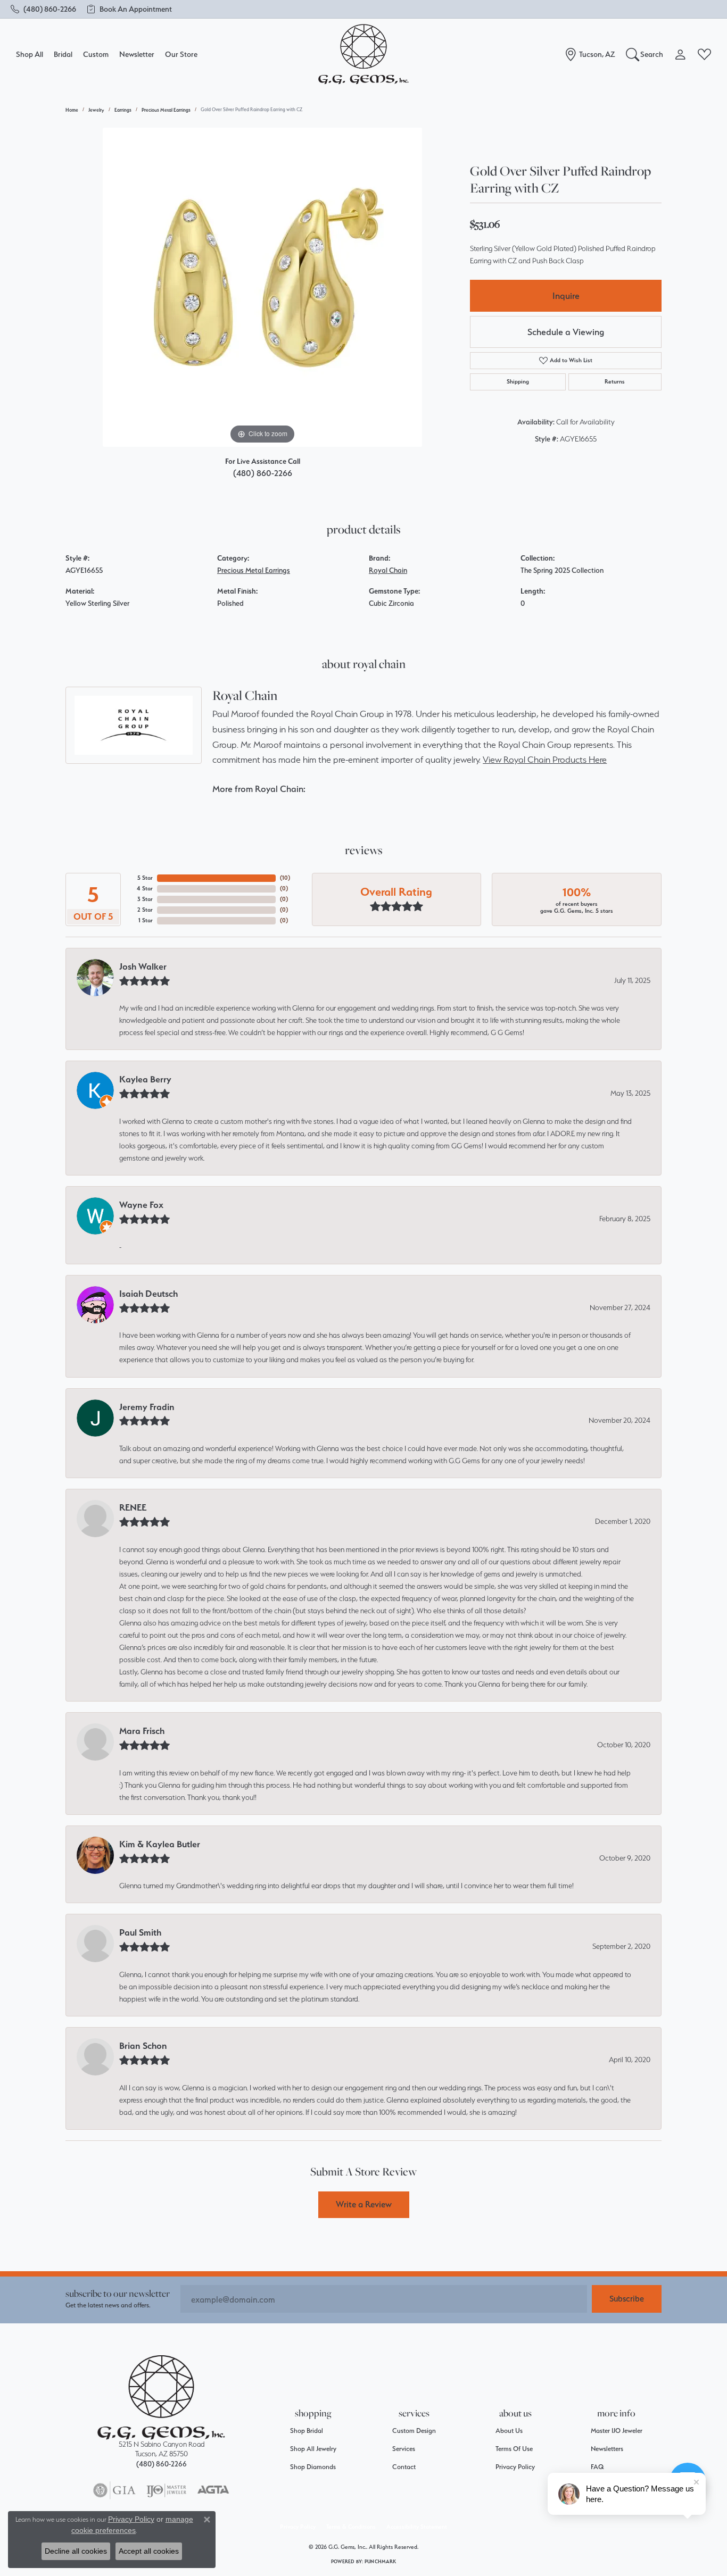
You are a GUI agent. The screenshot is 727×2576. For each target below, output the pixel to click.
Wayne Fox (141, 1205)
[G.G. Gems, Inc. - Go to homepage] (161, 2398)
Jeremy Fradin (147, 1407)
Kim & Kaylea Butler (160, 1844)
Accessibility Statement (417, 2527)
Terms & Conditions (351, 2527)
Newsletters (607, 2449)
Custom (96, 54)
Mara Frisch (142, 1731)
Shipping (518, 382)
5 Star (145, 878)
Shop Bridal (307, 2431)
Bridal (63, 54)
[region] (262, 287)
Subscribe (627, 2299)
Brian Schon (143, 2046)
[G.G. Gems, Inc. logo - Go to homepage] (363, 55)
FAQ (597, 2467)
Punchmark (380, 2561)
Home (72, 110)
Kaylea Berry (145, 1079)
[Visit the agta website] (213, 2490)
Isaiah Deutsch (148, 1294)
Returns (615, 382)
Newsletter (137, 54)
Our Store (181, 54)
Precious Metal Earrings (166, 110)
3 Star (145, 899)
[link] (43, 9)
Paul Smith (140, 1932)
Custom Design (414, 2431)
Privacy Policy (515, 2467)
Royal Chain (388, 570)
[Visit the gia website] (114, 2490)
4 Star (145, 889)
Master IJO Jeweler (617, 2431)
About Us (509, 2431)
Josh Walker (143, 966)
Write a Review (364, 2204)
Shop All (30, 54)
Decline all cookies (76, 2551)
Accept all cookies (149, 2551)
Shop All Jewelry (313, 2449)
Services (404, 2449)
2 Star (145, 910)
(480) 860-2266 (263, 473)
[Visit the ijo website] (166, 2490)
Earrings (123, 110)
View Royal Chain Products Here (545, 760)
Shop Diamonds (313, 2467)
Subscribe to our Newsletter (118, 2293)
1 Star (146, 920)
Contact (404, 2467)
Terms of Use (514, 2449)
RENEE (133, 1507)
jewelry (96, 110)
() (285, 878)
